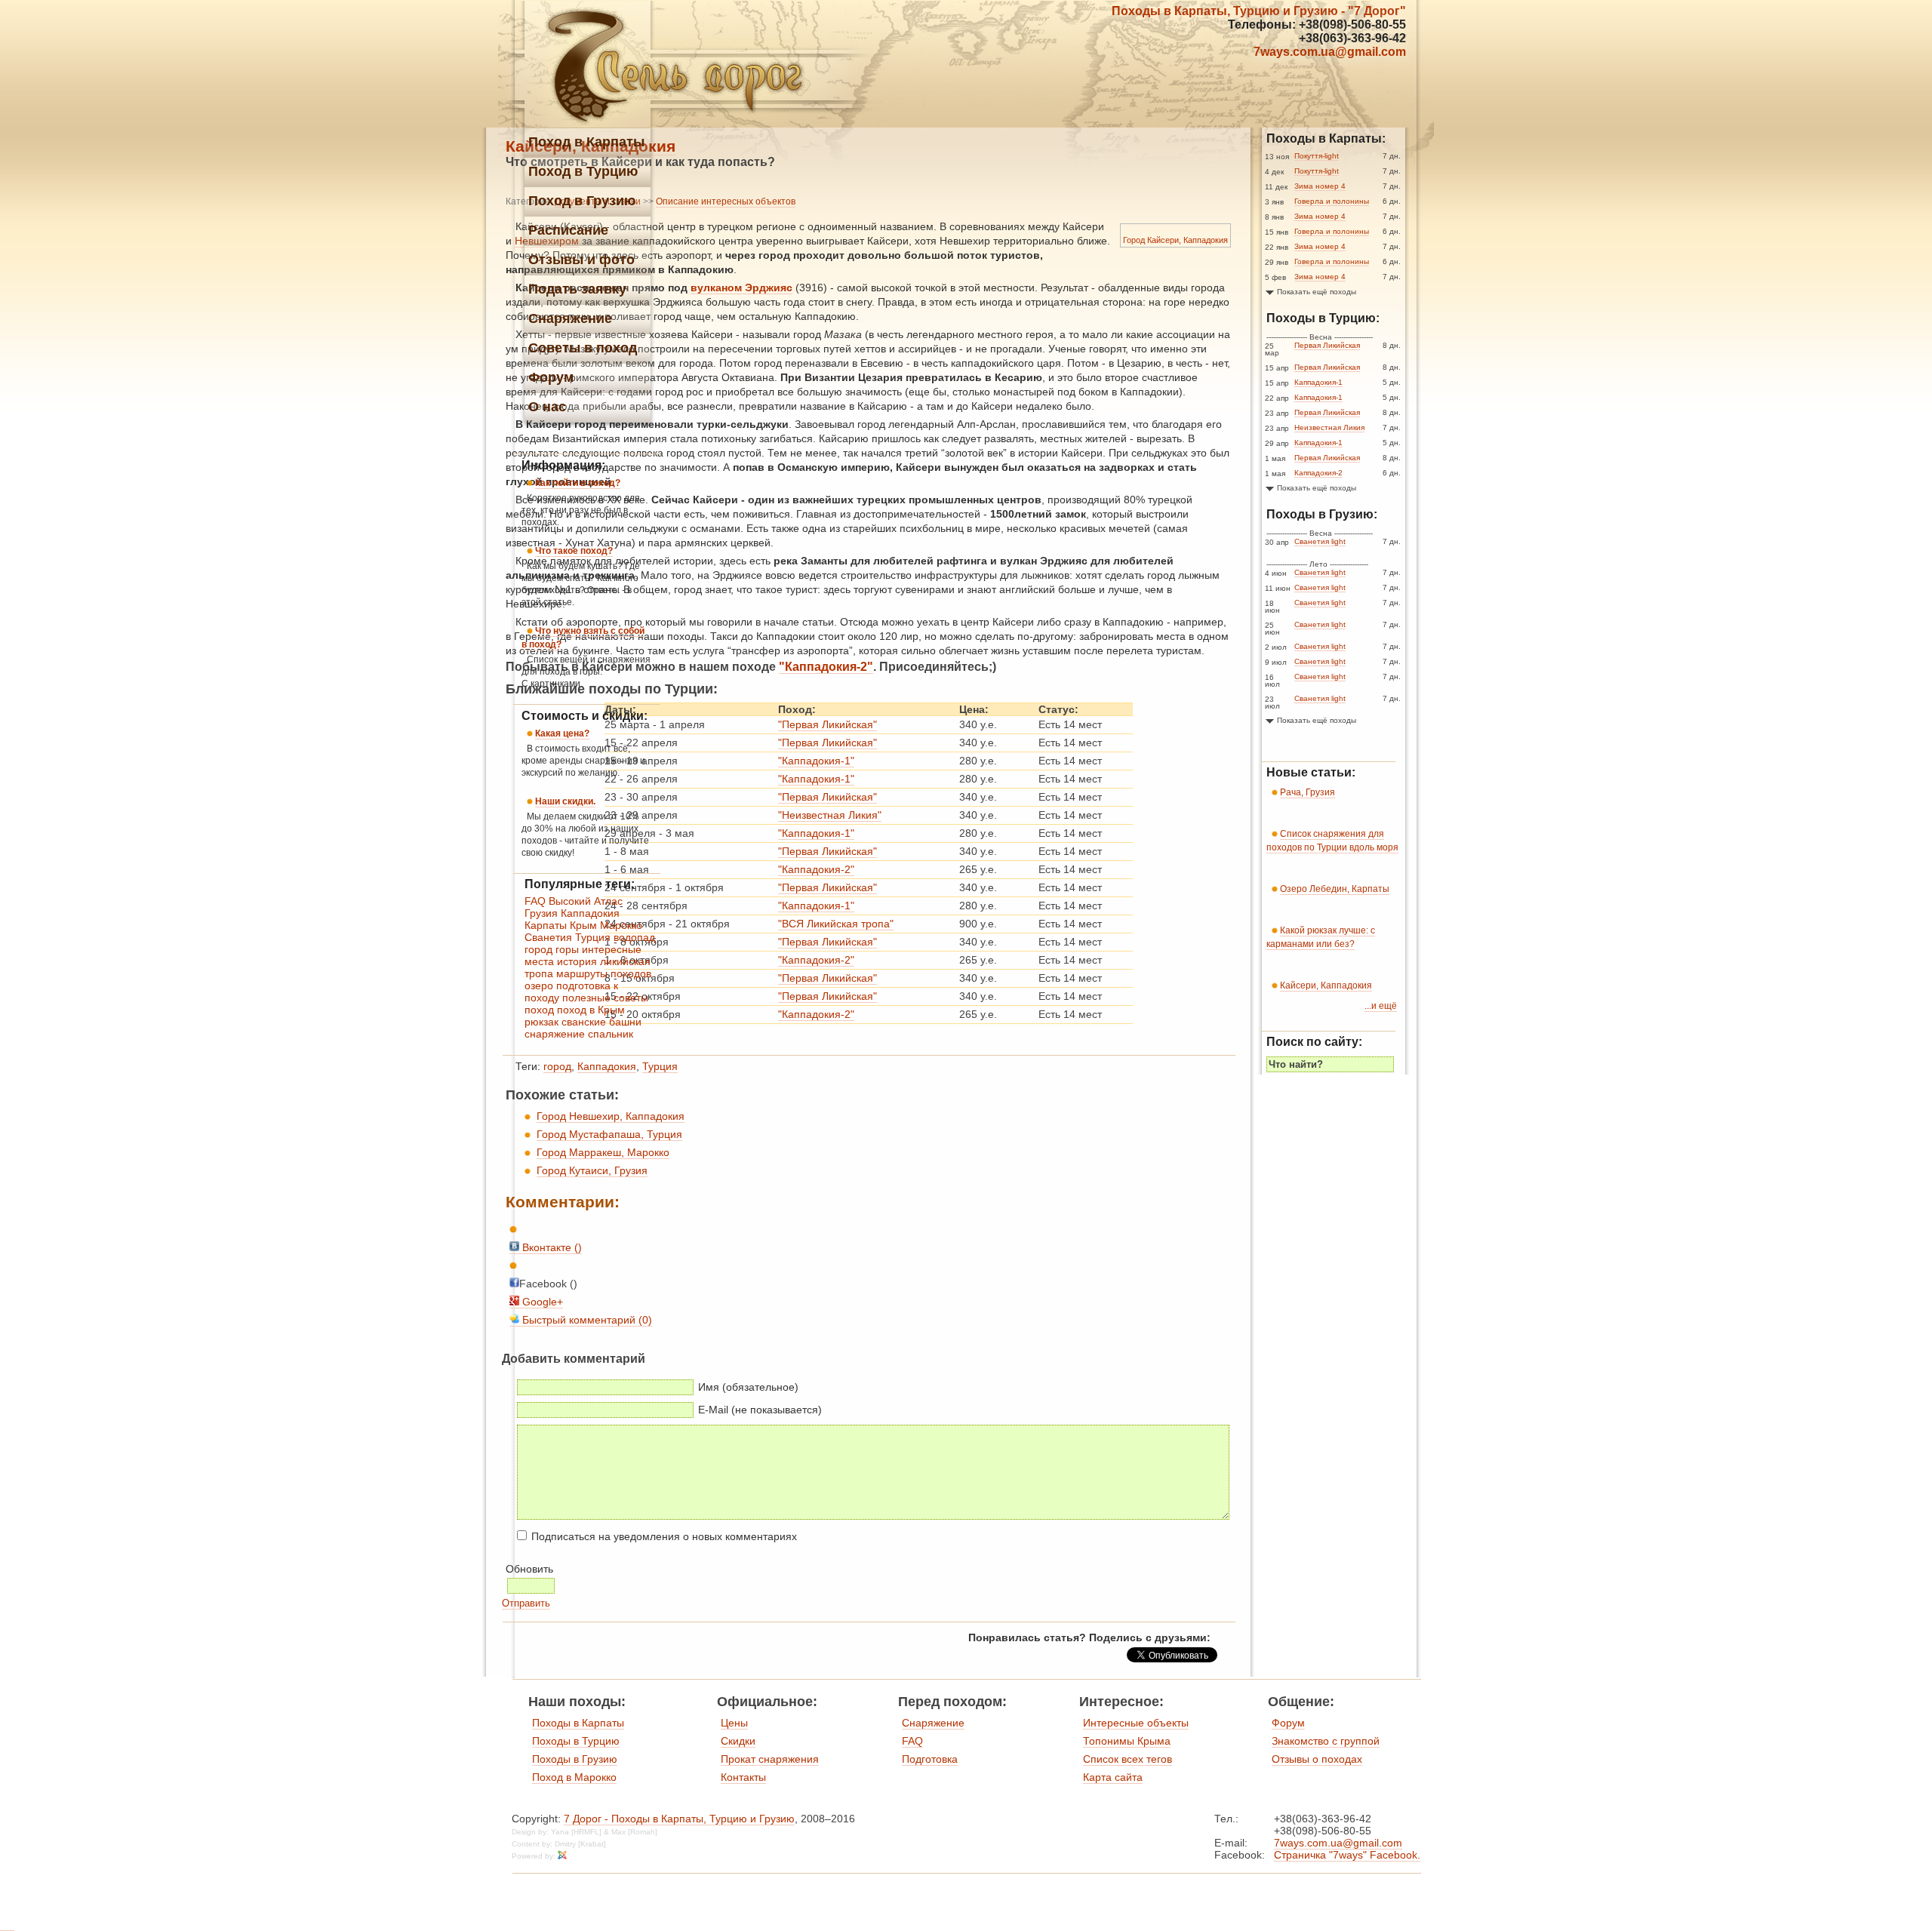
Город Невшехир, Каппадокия (611, 1116)
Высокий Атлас (586, 901)
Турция (660, 1066)
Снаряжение (933, 1723)
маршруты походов (604, 973)
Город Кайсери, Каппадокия (1175, 240)
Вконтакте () (551, 1247)
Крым (583, 925)
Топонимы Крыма (1127, 1741)
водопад (634, 937)
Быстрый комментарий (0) (586, 1320)
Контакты (743, 1777)
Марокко (621, 925)
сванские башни (601, 1022)
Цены (734, 1723)
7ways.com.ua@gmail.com (1330, 52)
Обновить (529, 1569)
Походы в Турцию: (1323, 318)
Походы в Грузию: (1322, 514)
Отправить (526, 1603)
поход (539, 1010)
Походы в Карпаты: (1326, 138)
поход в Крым (591, 1010)
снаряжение (555, 1034)
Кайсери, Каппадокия (1326, 985)
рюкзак (541, 1022)
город (557, 1066)
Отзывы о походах (1317, 1759)
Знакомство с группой (1326, 1741)
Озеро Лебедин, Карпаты (1335, 889)
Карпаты (546, 925)
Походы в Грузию (575, 1759)
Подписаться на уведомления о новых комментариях (664, 1536)
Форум (1288, 1723)
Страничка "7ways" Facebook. (1347, 1855)
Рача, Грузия (1307, 792)
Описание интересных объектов (726, 201)
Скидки (738, 1741)
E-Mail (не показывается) (760, 1410)
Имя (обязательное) (748, 1387)
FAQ (535, 901)
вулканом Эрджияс (741, 287)
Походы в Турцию (576, 1741)
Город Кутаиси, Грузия (592, 1170)
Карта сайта (1113, 1777)
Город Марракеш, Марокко (603, 1152)
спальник (611, 1034)
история (577, 961)
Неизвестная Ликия (1329, 427)
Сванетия (548, 937)
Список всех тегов (1128, 1759)
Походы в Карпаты (578, 1723)
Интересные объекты (1136, 1723)
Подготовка (930, 1759)
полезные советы (605, 998)
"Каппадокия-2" (826, 667)
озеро (539, 985)
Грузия (541, 913)
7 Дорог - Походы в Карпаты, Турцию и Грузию (679, 1819)
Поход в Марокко (574, 1777)
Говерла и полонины (1332, 201)
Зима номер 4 (1320, 186)
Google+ (541, 1302)
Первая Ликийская (1327, 345)
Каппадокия (607, 1066)
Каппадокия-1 (1318, 382)
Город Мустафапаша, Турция (609, 1134)
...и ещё (1381, 1006)
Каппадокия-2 (1318, 473)
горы (567, 949)
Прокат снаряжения (770, 1759)
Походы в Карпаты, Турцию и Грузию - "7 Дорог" (1259, 11)
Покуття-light (1317, 156)
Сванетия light (1320, 541)
